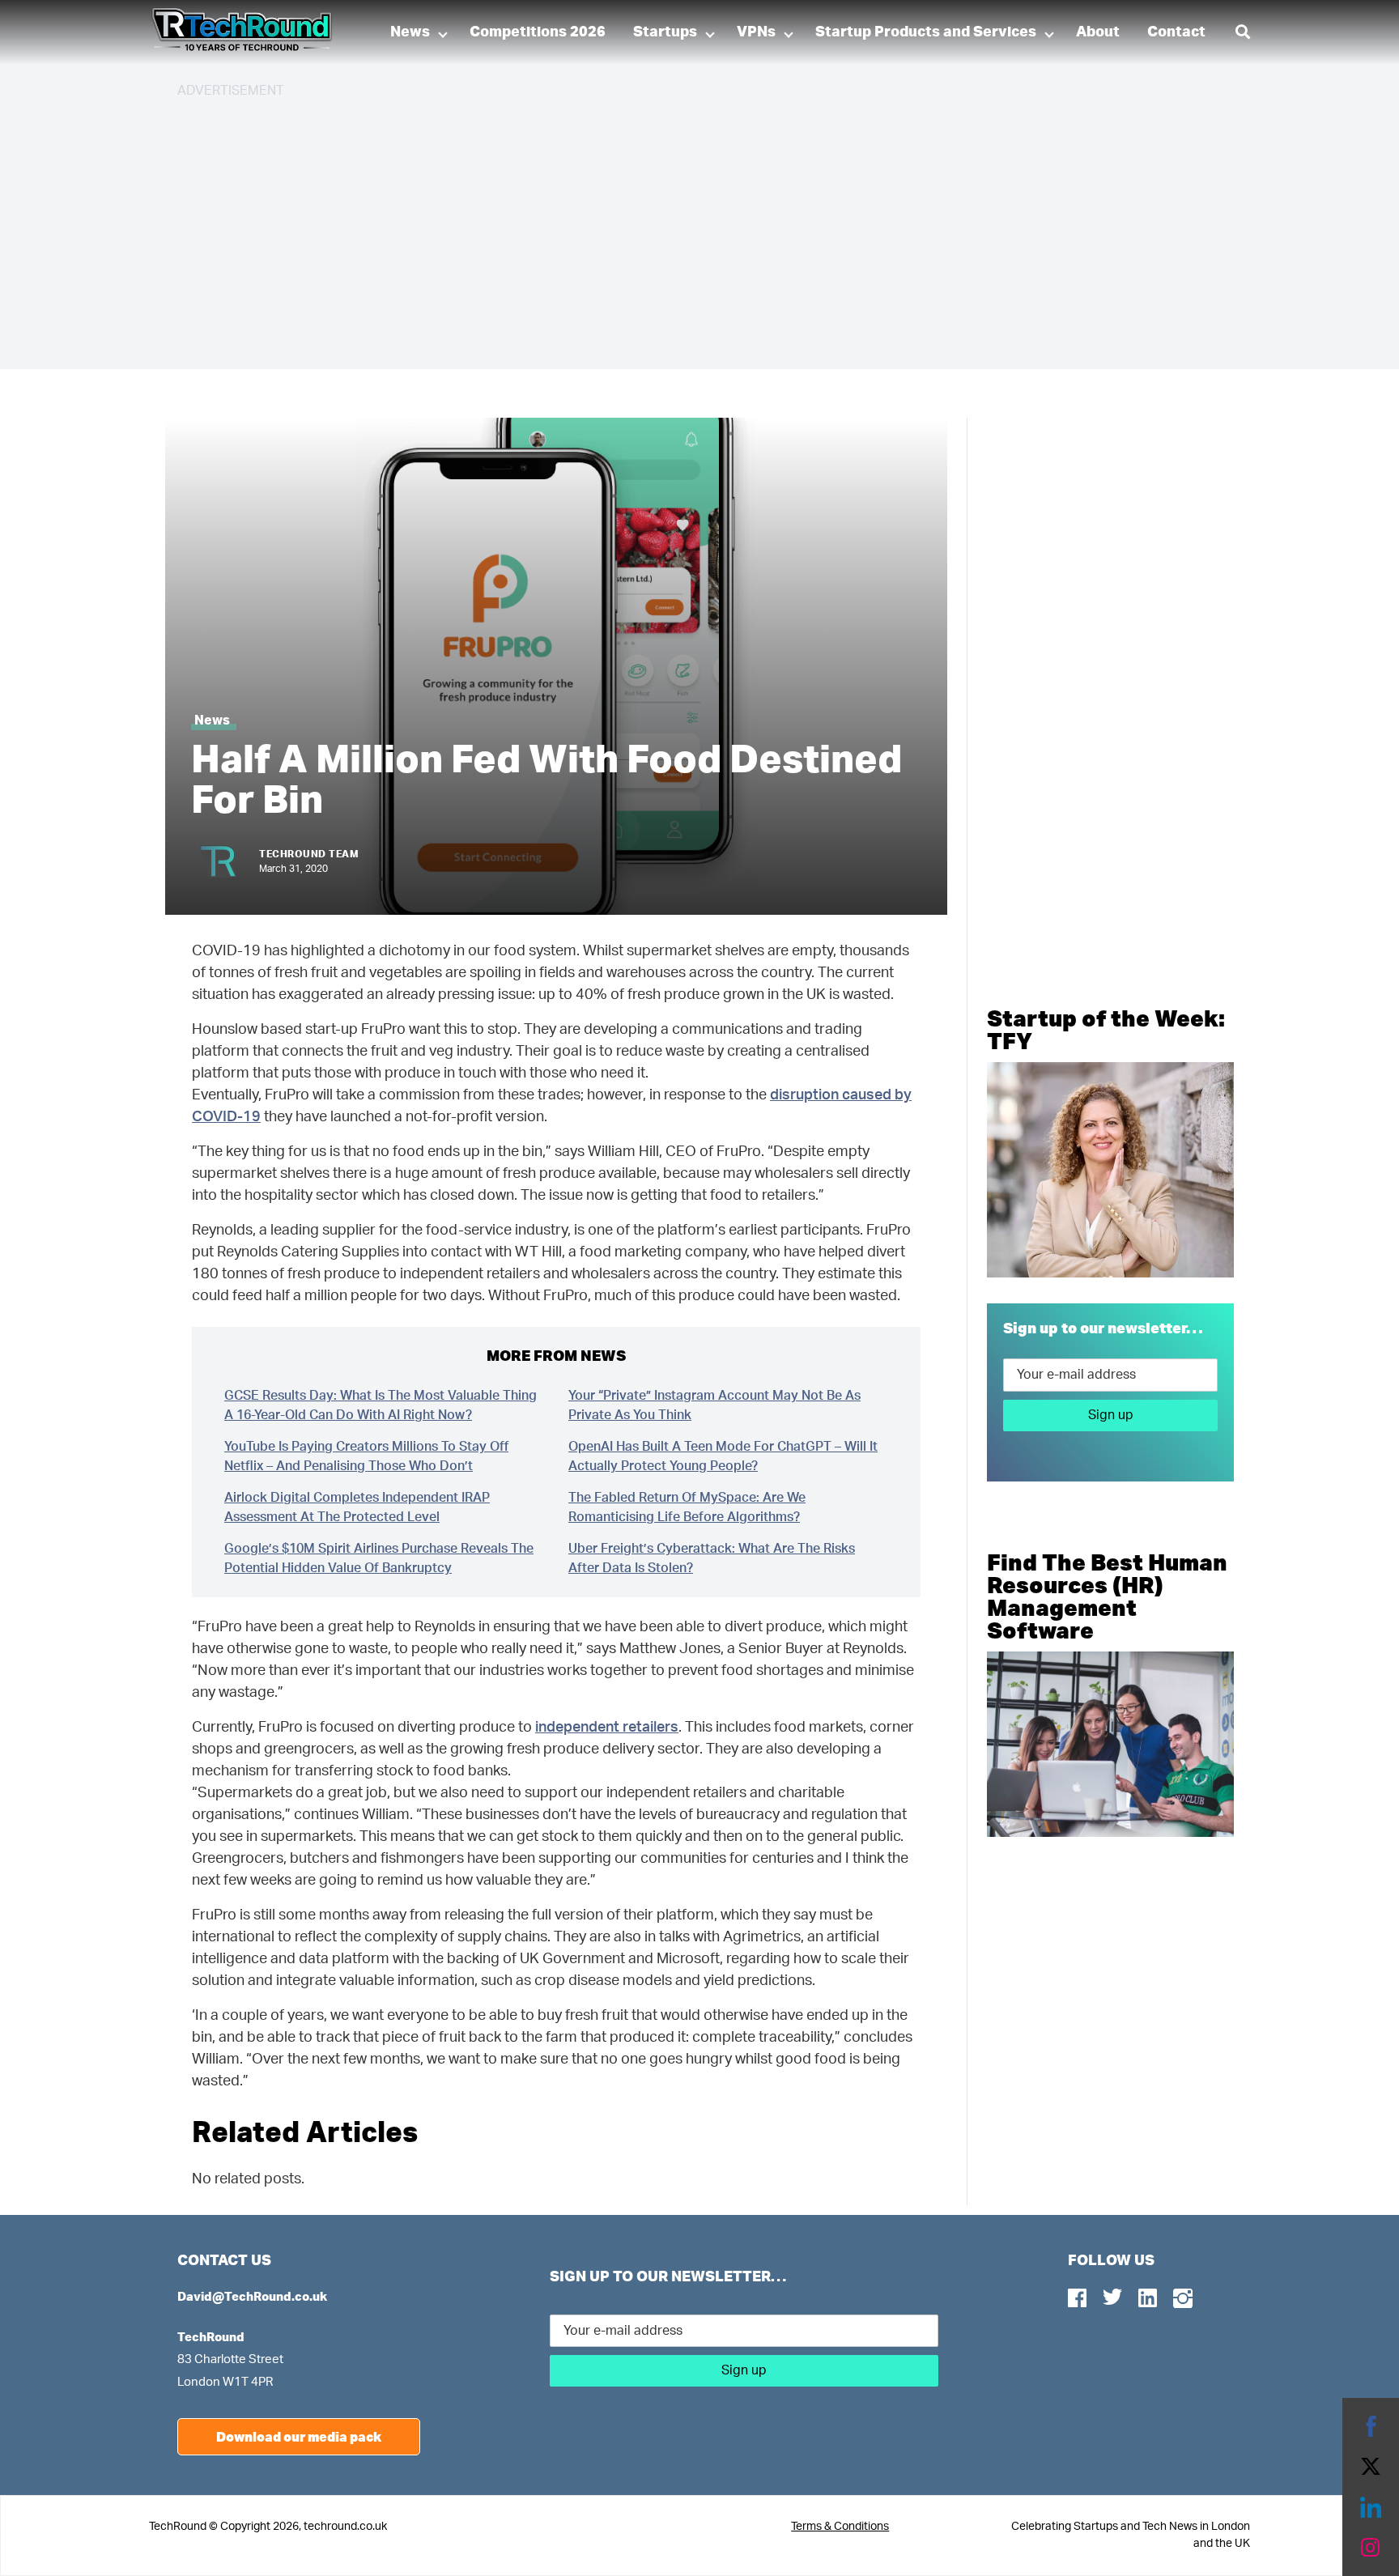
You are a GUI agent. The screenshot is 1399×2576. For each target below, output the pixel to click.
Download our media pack (299, 2436)
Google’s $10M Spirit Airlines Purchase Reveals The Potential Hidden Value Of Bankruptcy (379, 1558)
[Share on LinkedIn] (1371, 2507)
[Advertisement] (663, 227)
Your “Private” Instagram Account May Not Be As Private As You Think (714, 1405)
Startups (665, 32)
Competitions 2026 (538, 32)
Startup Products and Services (926, 32)
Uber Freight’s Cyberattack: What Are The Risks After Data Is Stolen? (712, 1558)
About (1098, 32)
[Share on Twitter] (1371, 2467)
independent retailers (607, 1728)
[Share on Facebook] (1371, 2426)
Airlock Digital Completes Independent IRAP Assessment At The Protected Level (357, 1507)
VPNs (756, 32)
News (410, 32)
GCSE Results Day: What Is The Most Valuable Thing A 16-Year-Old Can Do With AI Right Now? (381, 1405)
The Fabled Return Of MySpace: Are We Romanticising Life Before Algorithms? (687, 1507)
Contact (1176, 32)
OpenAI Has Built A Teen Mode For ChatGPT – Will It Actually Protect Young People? (723, 1456)
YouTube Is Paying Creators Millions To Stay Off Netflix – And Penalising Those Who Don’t (366, 1456)
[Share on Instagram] (1371, 2548)
